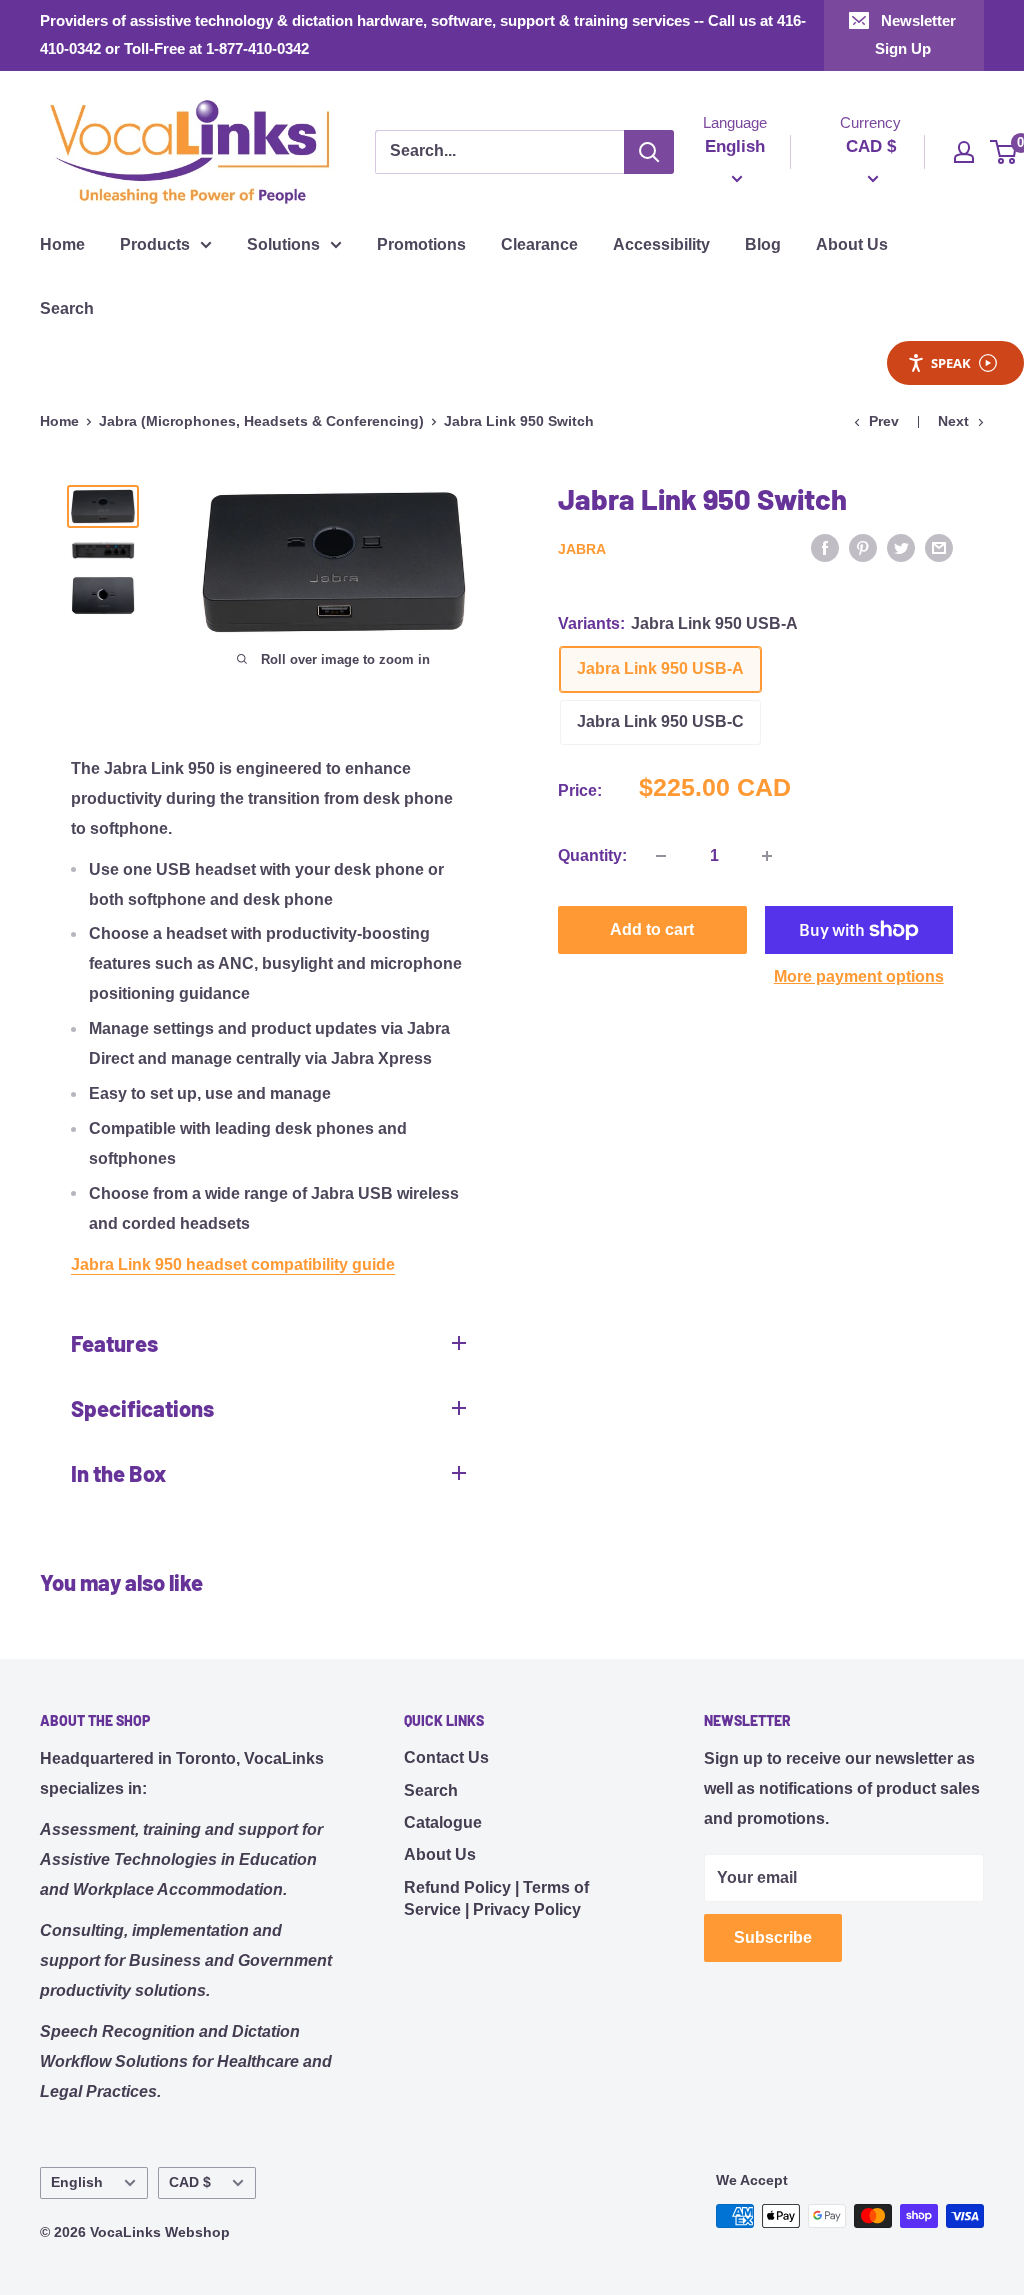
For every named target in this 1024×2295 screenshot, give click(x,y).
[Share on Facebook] (825, 547)
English (77, 2182)
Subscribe (773, 1937)
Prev (884, 421)
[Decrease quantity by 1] (661, 856)
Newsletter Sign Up (916, 34)
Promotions (421, 244)
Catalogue (443, 1822)
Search (67, 308)
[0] (1004, 152)
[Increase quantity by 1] (767, 856)
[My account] (964, 152)
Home (62, 244)
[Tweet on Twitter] (901, 547)
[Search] (649, 152)
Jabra (582, 549)
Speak (951, 363)
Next (953, 421)
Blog (763, 244)
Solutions (283, 244)
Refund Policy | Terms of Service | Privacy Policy (496, 1898)
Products (155, 244)
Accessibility (661, 244)
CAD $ (190, 2182)
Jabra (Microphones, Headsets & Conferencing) (261, 421)
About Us (852, 244)
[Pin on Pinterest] (863, 547)
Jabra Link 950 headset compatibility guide (233, 1264)
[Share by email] (939, 547)
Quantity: (592, 855)
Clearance (539, 244)
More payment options (859, 976)
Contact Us (446, 1757)
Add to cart (652, 929)
